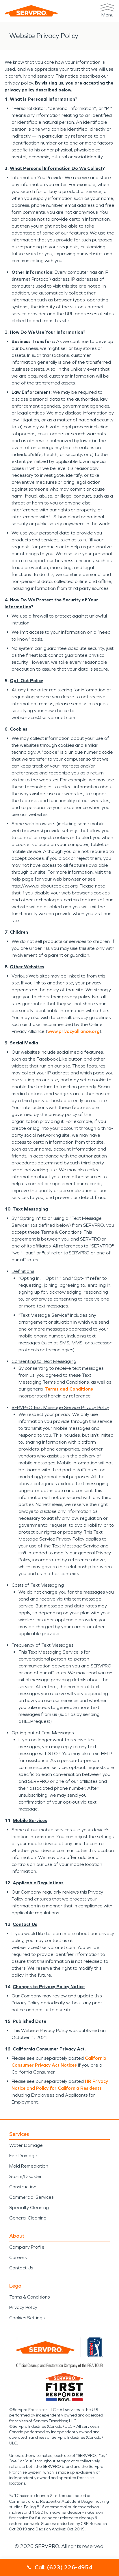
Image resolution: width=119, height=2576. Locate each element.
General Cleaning (28, 2218)
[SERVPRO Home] (31, 11)
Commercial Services (31, 2197)
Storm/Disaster (26, 2176)
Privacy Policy (23, 2307)
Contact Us (21, 2268)
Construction (23, 2187)
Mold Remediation (29, 2166)
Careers (18, 2257)
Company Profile (27, 2247)
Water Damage (26, 2145)
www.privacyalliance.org (74, 1031)
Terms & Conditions (29, 2297)
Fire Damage (23, 2156)
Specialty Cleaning (29, 2208)
